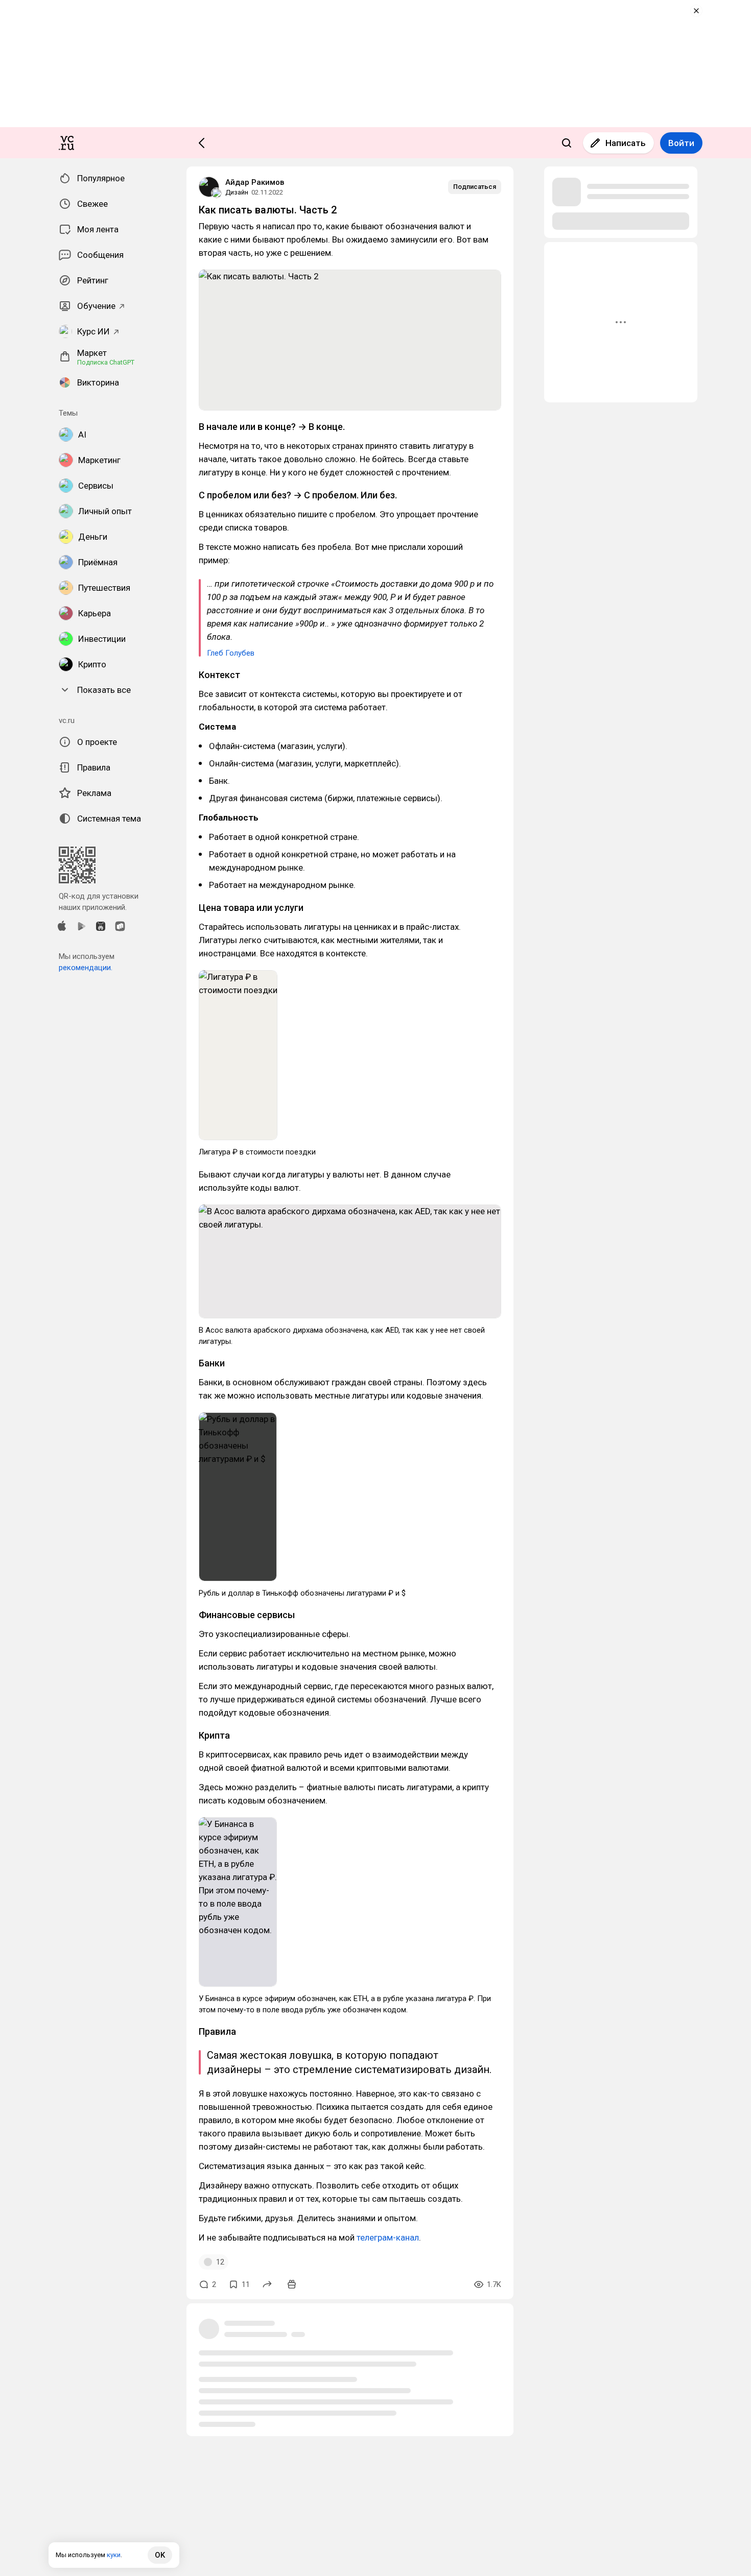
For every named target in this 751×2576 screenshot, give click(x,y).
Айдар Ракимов (255, 182)
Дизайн (237, 192)
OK (160, 2555)
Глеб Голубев (231, 653)
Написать (626, 143)
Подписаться (475, 187)
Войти (681, 143)
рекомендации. (86, 968)
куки (114, 2555)
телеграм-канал (388, 2237)
